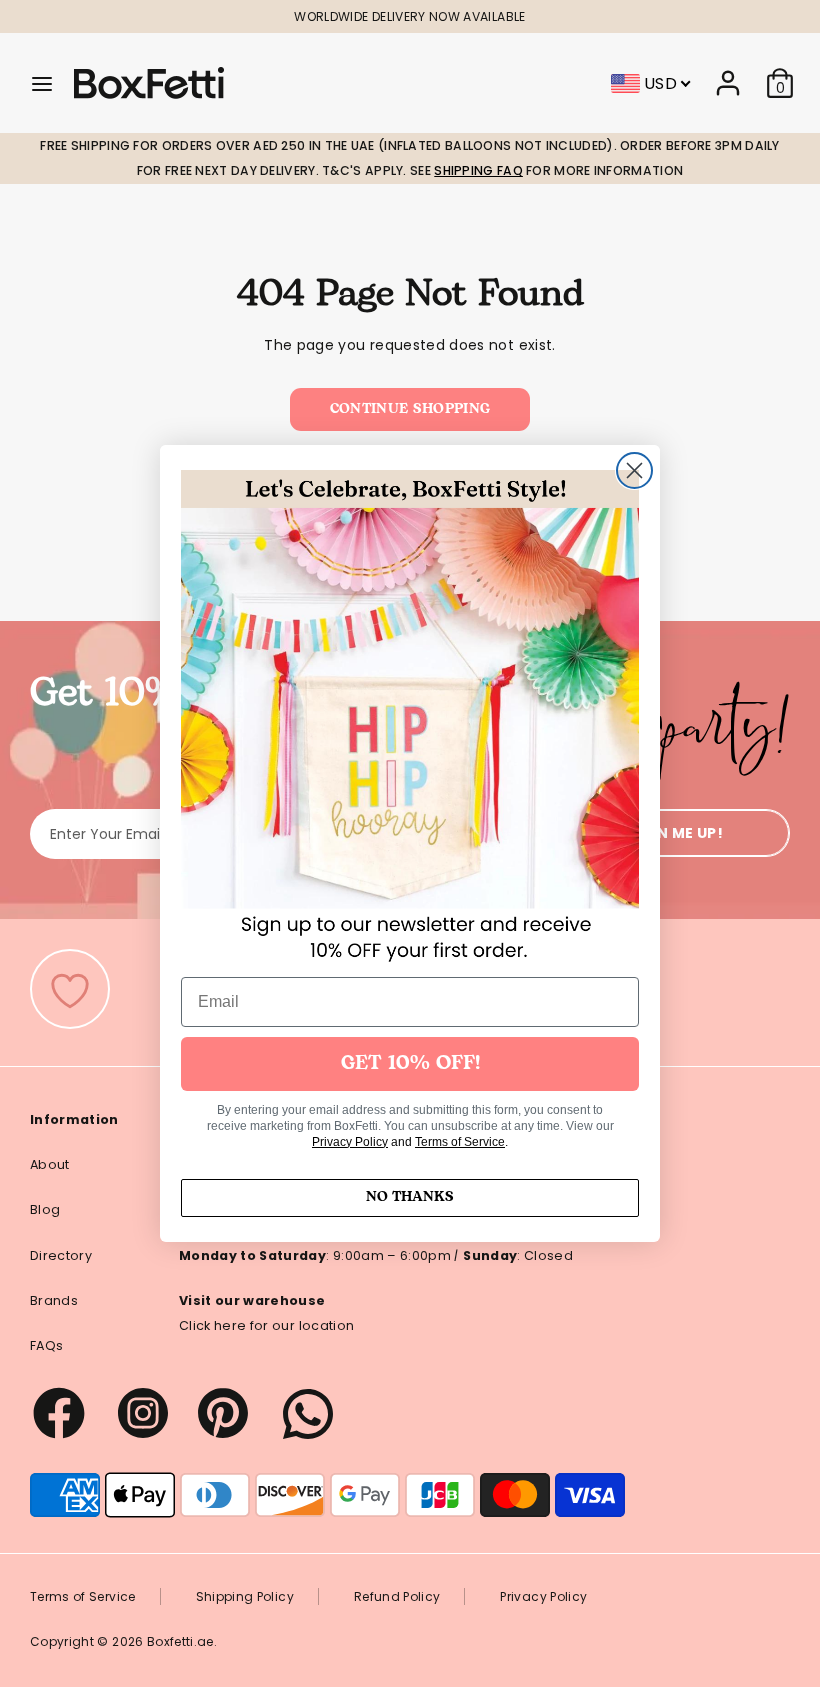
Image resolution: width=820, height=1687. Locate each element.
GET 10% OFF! (410, 1064)
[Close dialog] (634, 470)
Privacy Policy (350, 1142)
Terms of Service (460, 1142)
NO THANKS (410, 1197)
